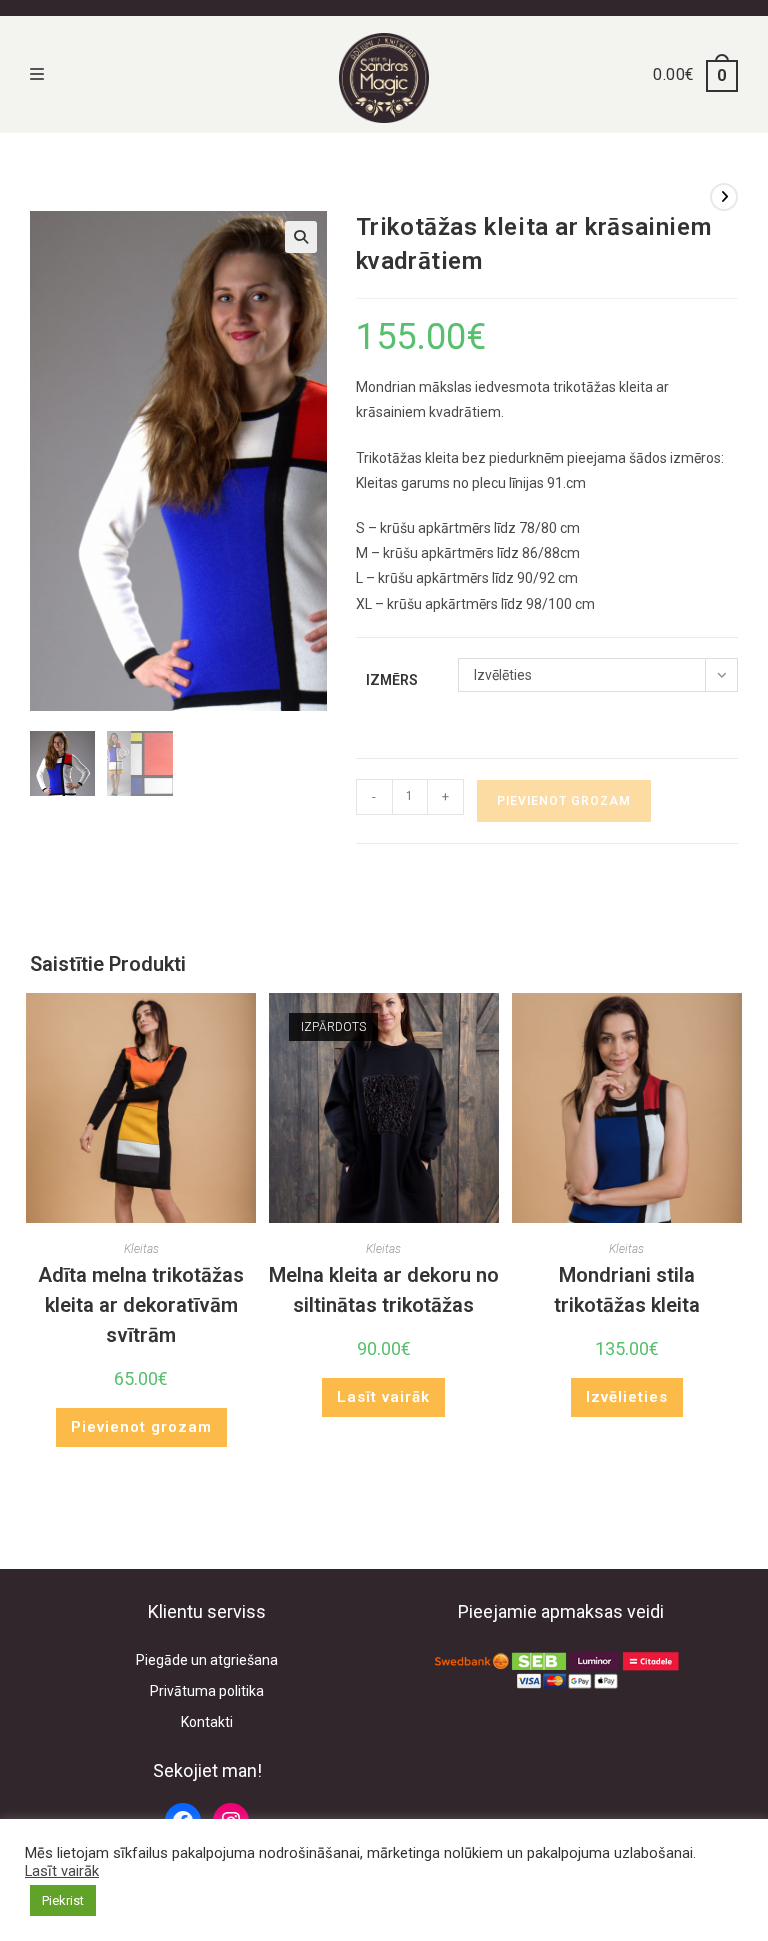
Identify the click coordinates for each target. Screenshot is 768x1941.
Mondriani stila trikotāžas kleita (627, 1290)
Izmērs (392, 680)
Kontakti (207, 1722)
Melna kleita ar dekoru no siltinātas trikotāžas (384, 1290)
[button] (301, 237)
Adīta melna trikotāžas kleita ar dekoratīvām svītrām (141, 1305)
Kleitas (141, 1249)
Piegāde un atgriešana (207, 1660)
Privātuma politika (207, 1691)
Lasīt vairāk (383, 1397)
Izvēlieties (627, 1397)
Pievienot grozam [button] (141, 1427)
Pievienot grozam (564, 801)
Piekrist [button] (63, 1900)
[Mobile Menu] (37, 74)
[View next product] (724, 197)
